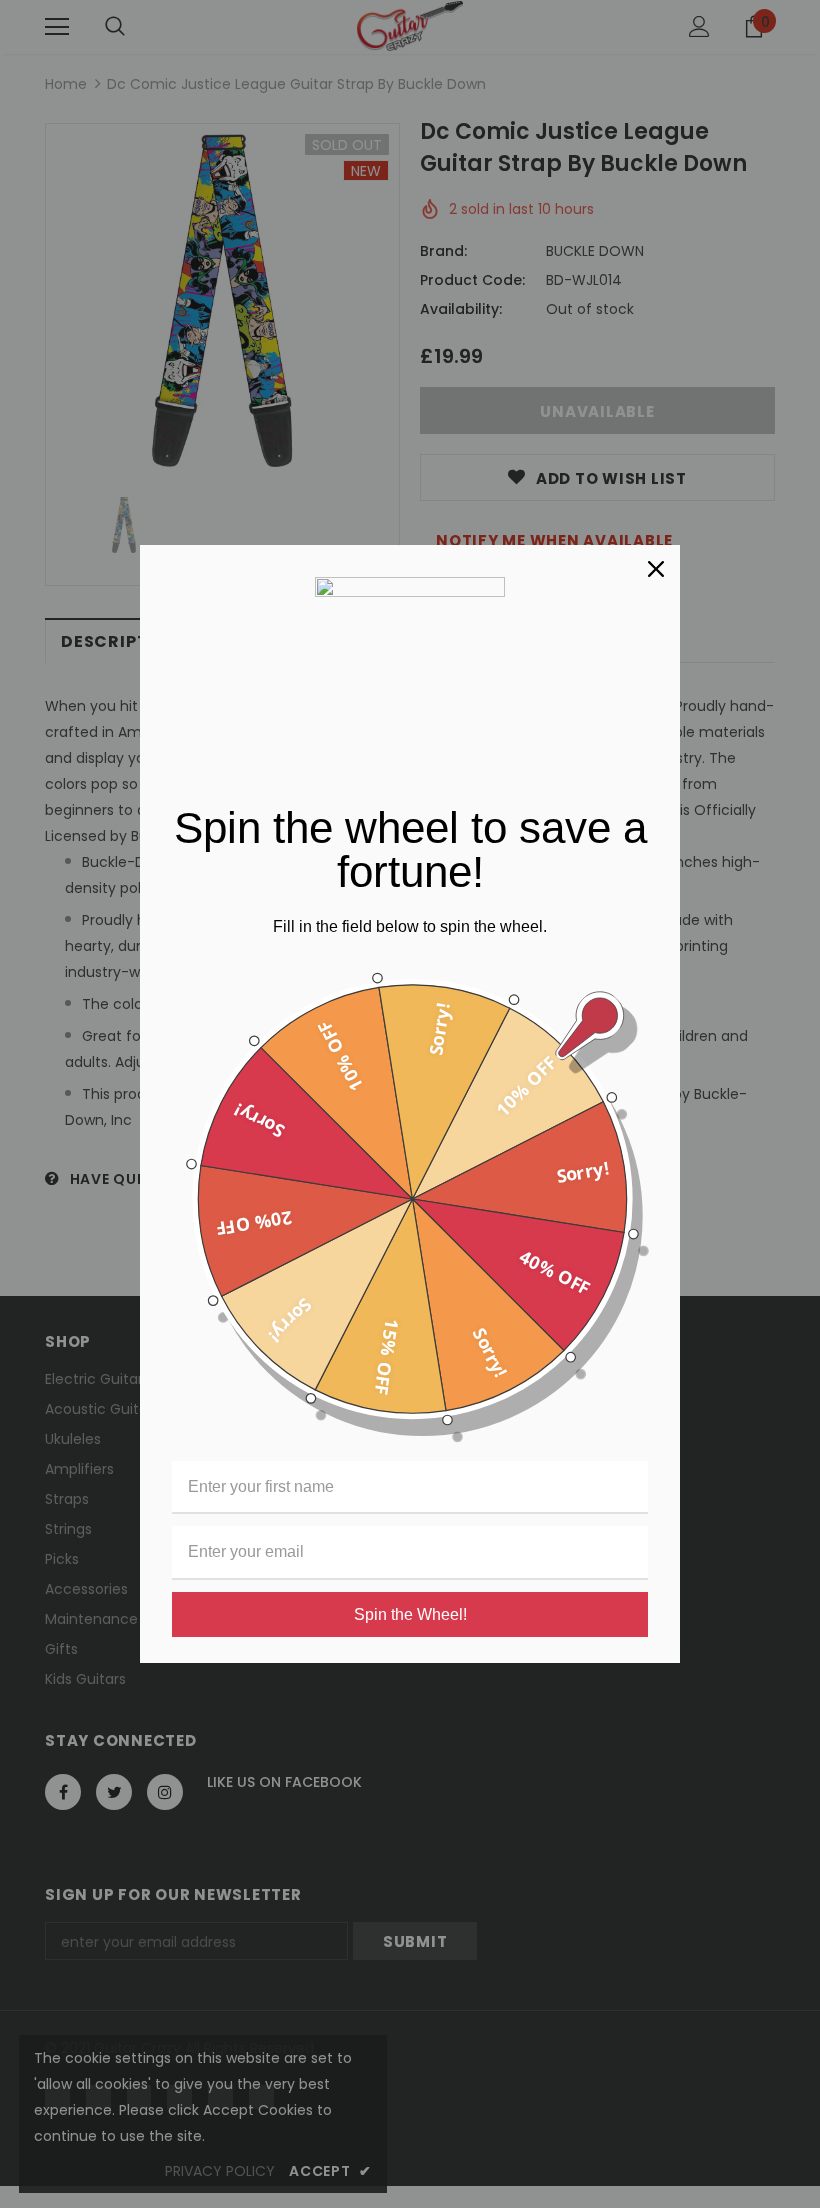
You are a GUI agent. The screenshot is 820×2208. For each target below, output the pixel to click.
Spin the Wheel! (410, 1614)
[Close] (656, 569)
